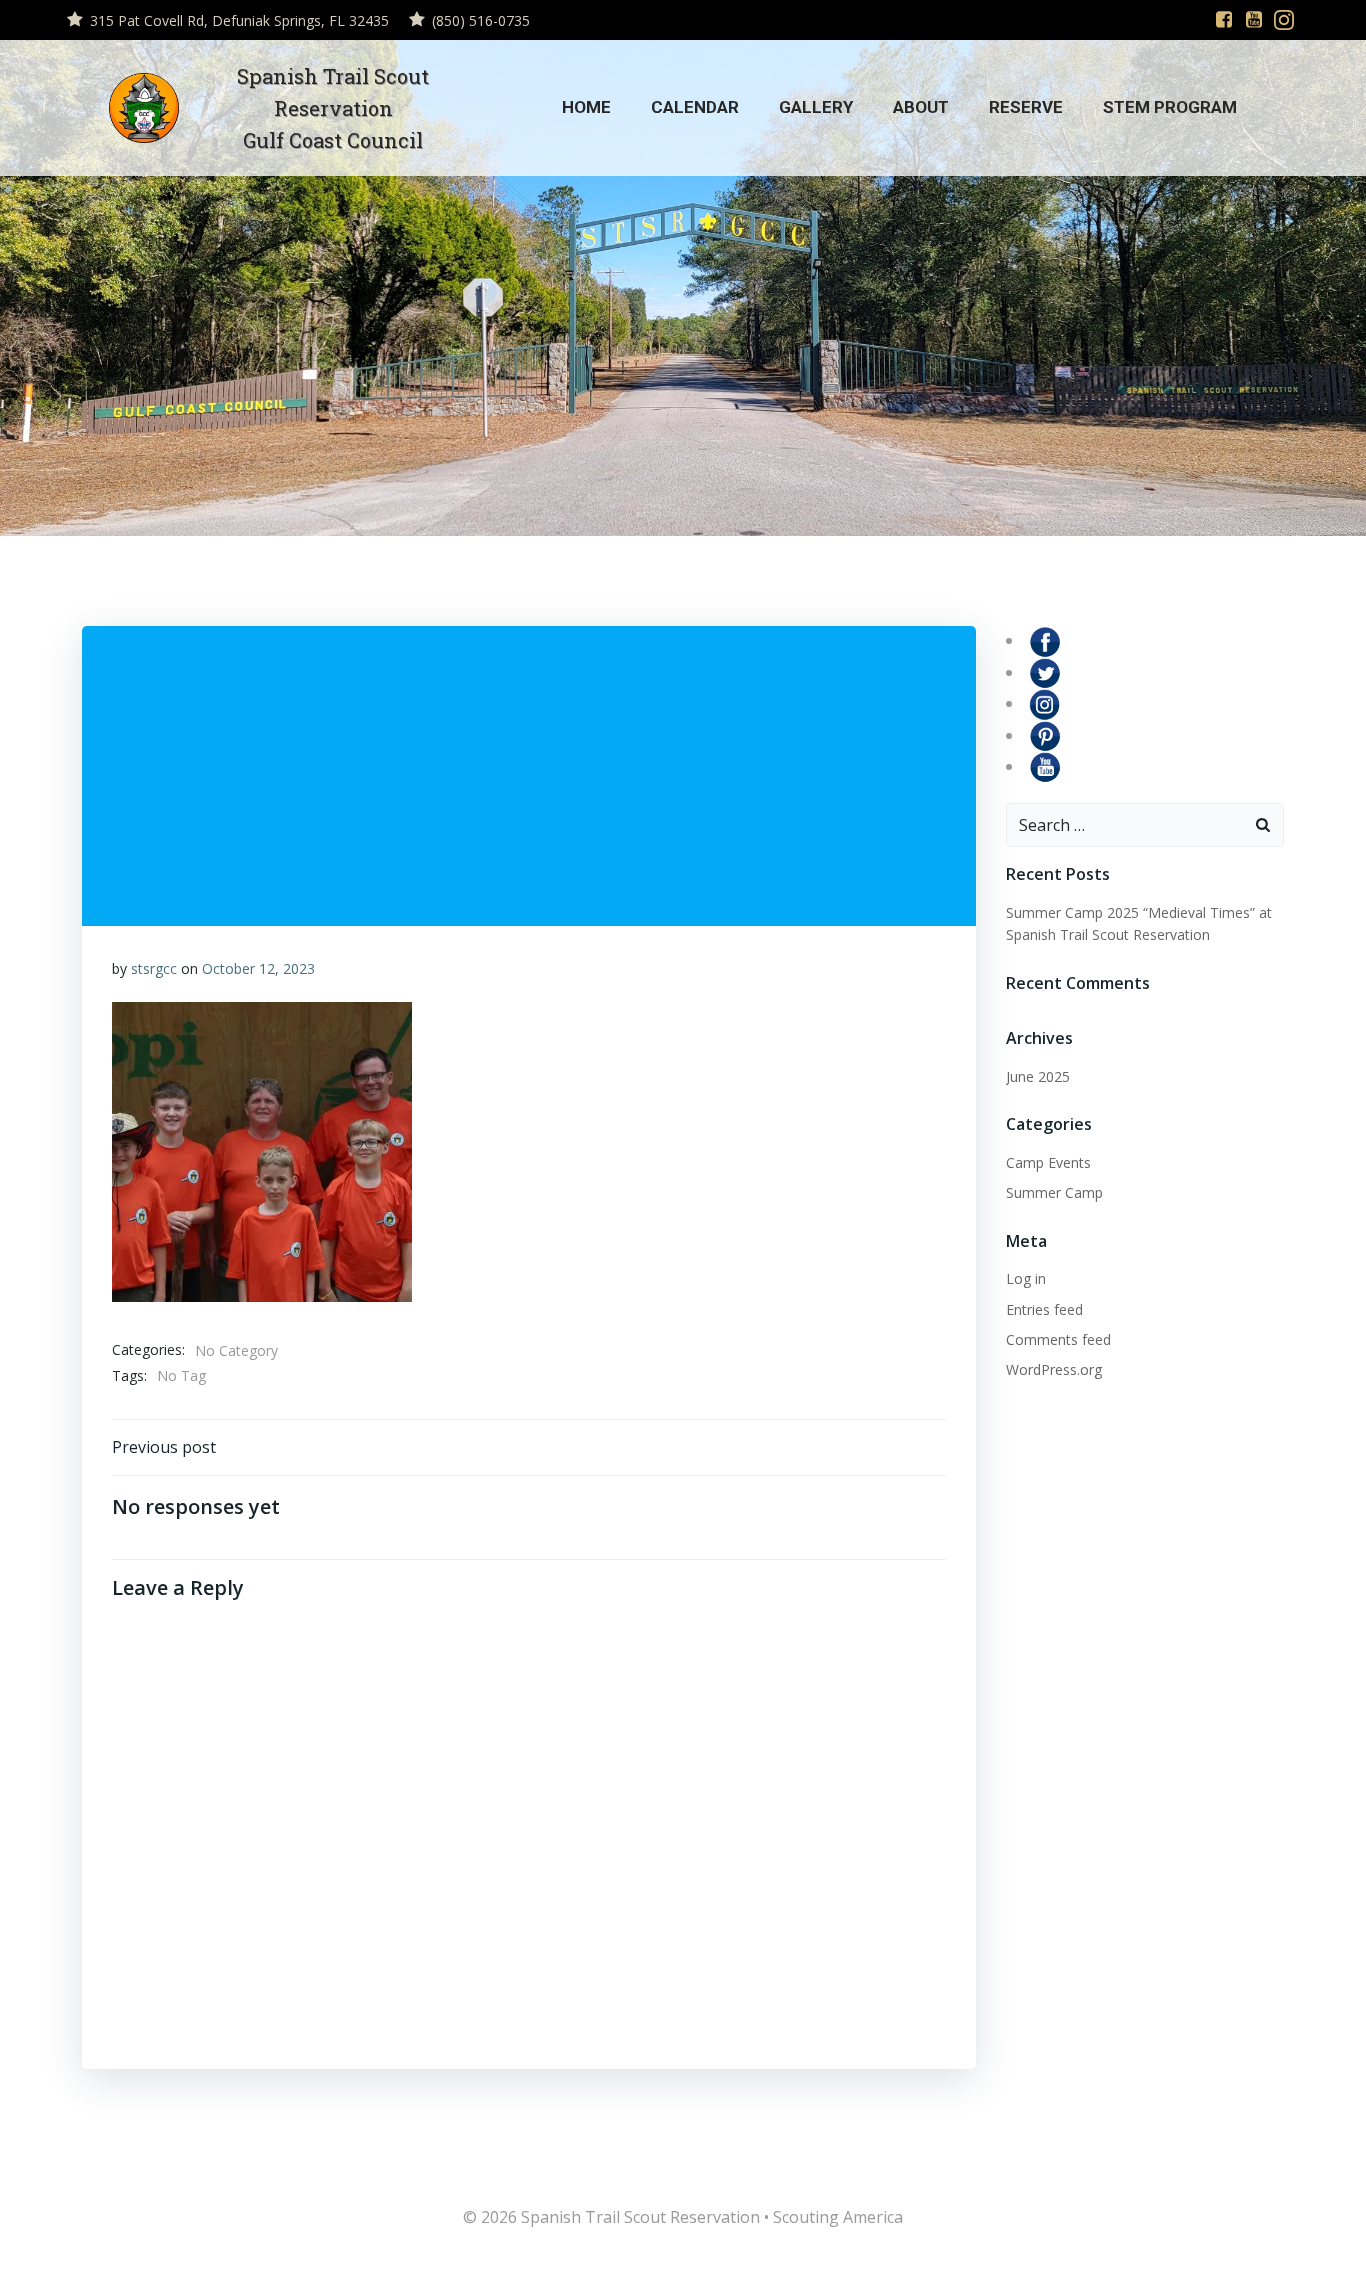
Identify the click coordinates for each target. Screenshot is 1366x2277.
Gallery (816, 107)
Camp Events (1048, 1162)
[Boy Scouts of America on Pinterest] (1045, 735)
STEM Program (1170, 107)
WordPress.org (1054, 1369)
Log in (1026, 1278)
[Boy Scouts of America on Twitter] (1045, 672)
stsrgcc (154, 968)
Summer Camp (1054, 1192)
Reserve (1026, 107)
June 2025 (1038, 1076)
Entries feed (1044, 1309)
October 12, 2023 (258, 968)
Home (586, 107)
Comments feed (1058, 1339)
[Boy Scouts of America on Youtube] (1045, 766)
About (921, 107)
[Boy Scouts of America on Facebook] (1045, 640)
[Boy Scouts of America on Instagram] (1045, 703)
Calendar (695, 107)
